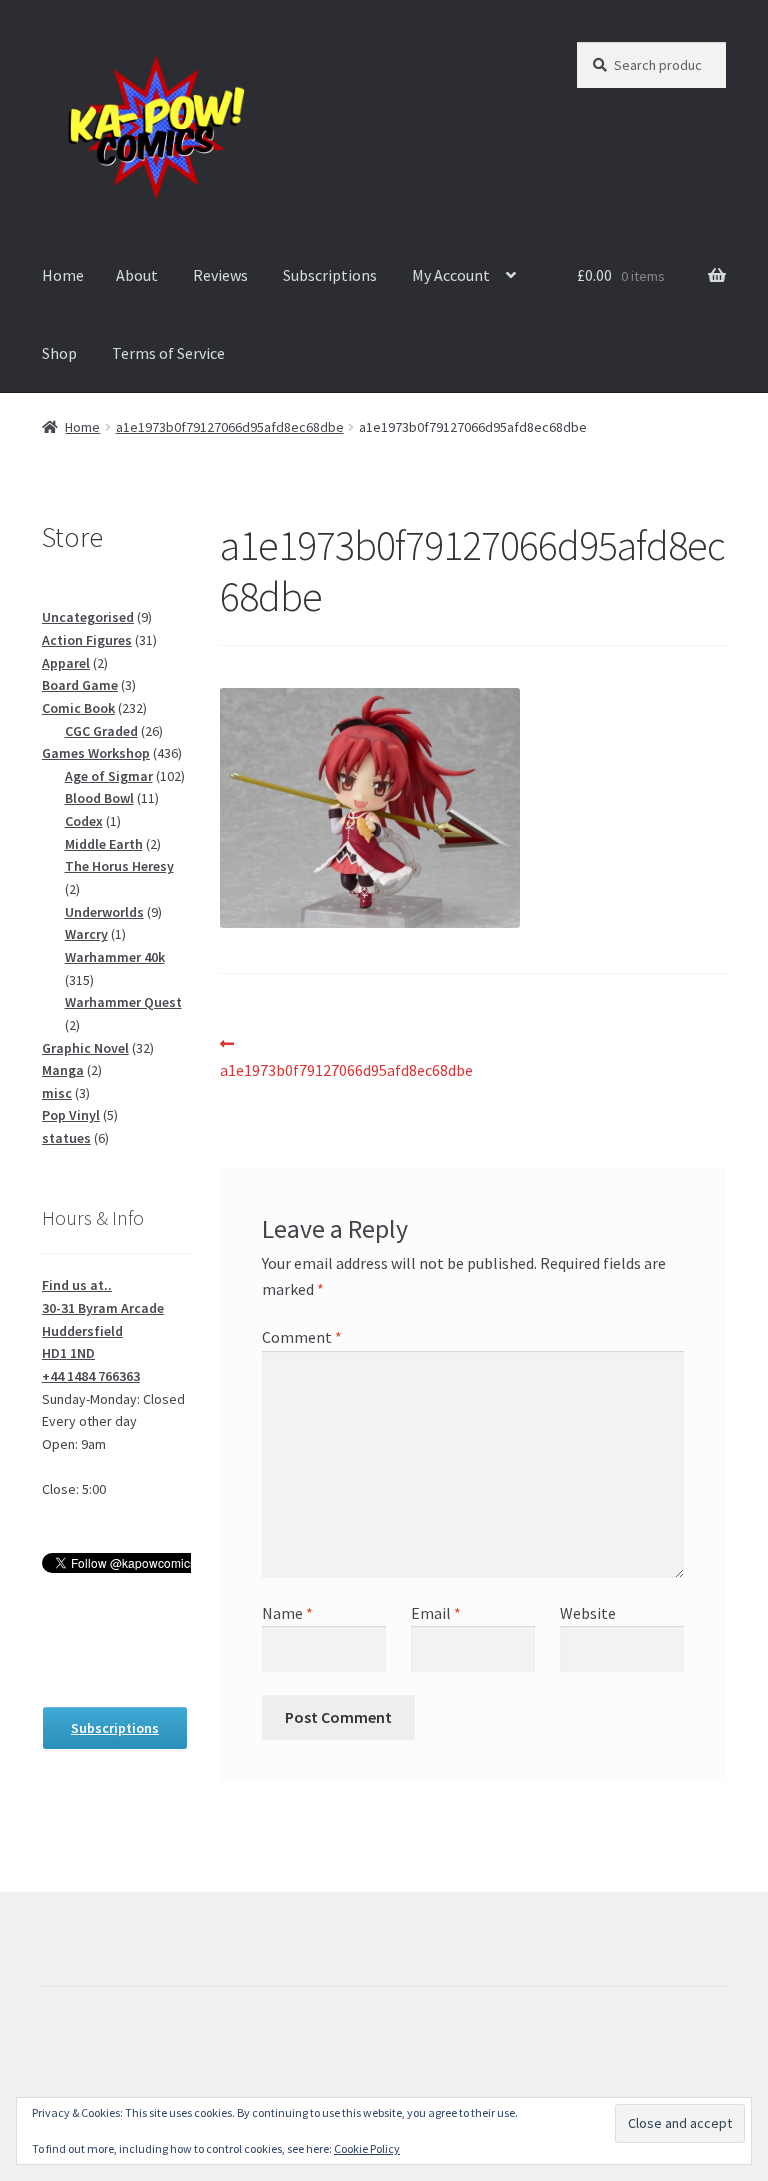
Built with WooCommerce (130, 2066)
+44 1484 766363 (91, 1376)
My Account (451, 275)
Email (436, 1613)
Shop (59, 353)
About (137, 275)
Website (588, 1613)
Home (63, 275)
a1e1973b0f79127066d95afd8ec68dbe (230, 427)
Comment (302, 1337)
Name (287, 1613)
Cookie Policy (367, 2148)
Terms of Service (168, 353)
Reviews (220, 275)
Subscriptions (330, 275)
